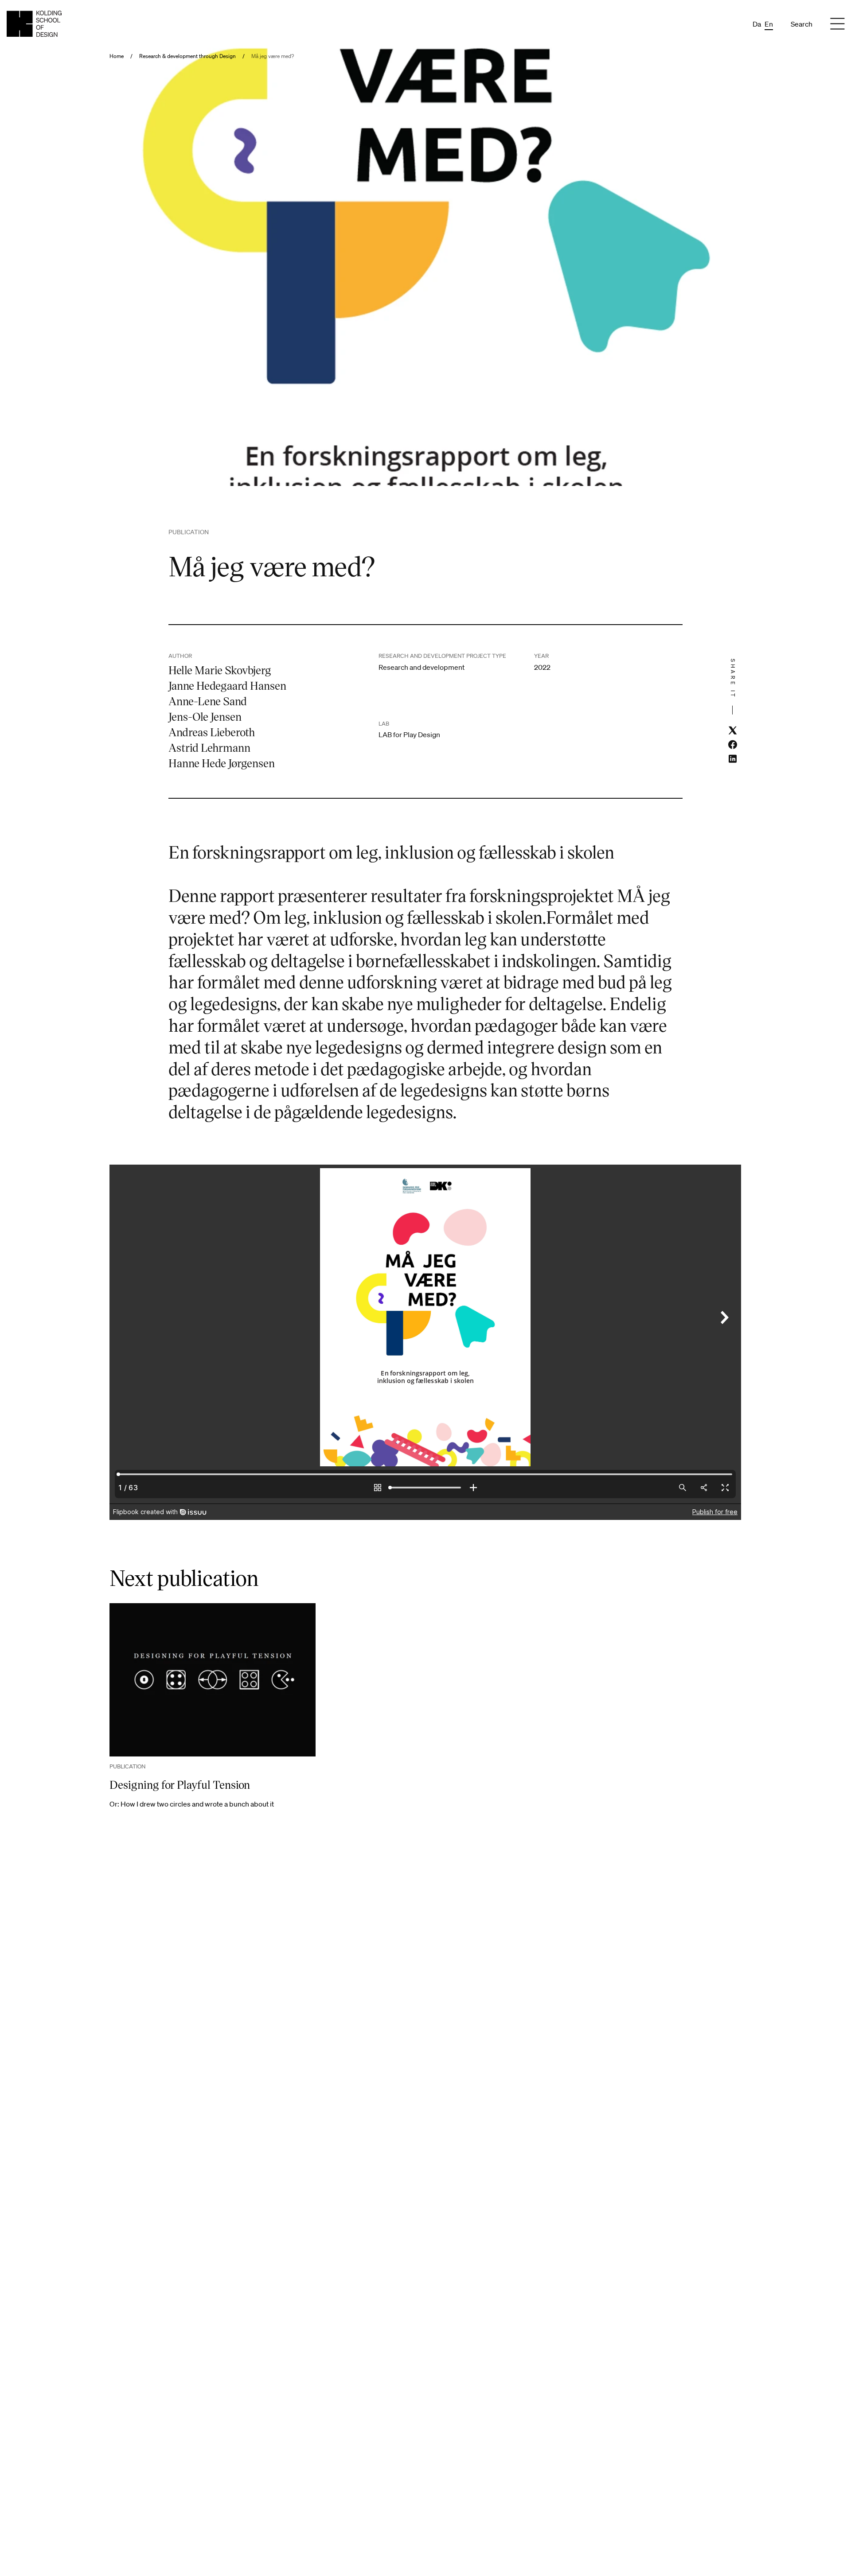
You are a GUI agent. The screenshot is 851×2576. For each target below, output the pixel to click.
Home (117, 56)
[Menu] (837, 24)
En (769, 24)
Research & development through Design (187, 56)
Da (757, 24)
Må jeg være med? (273, 56)
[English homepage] (34, 24)
